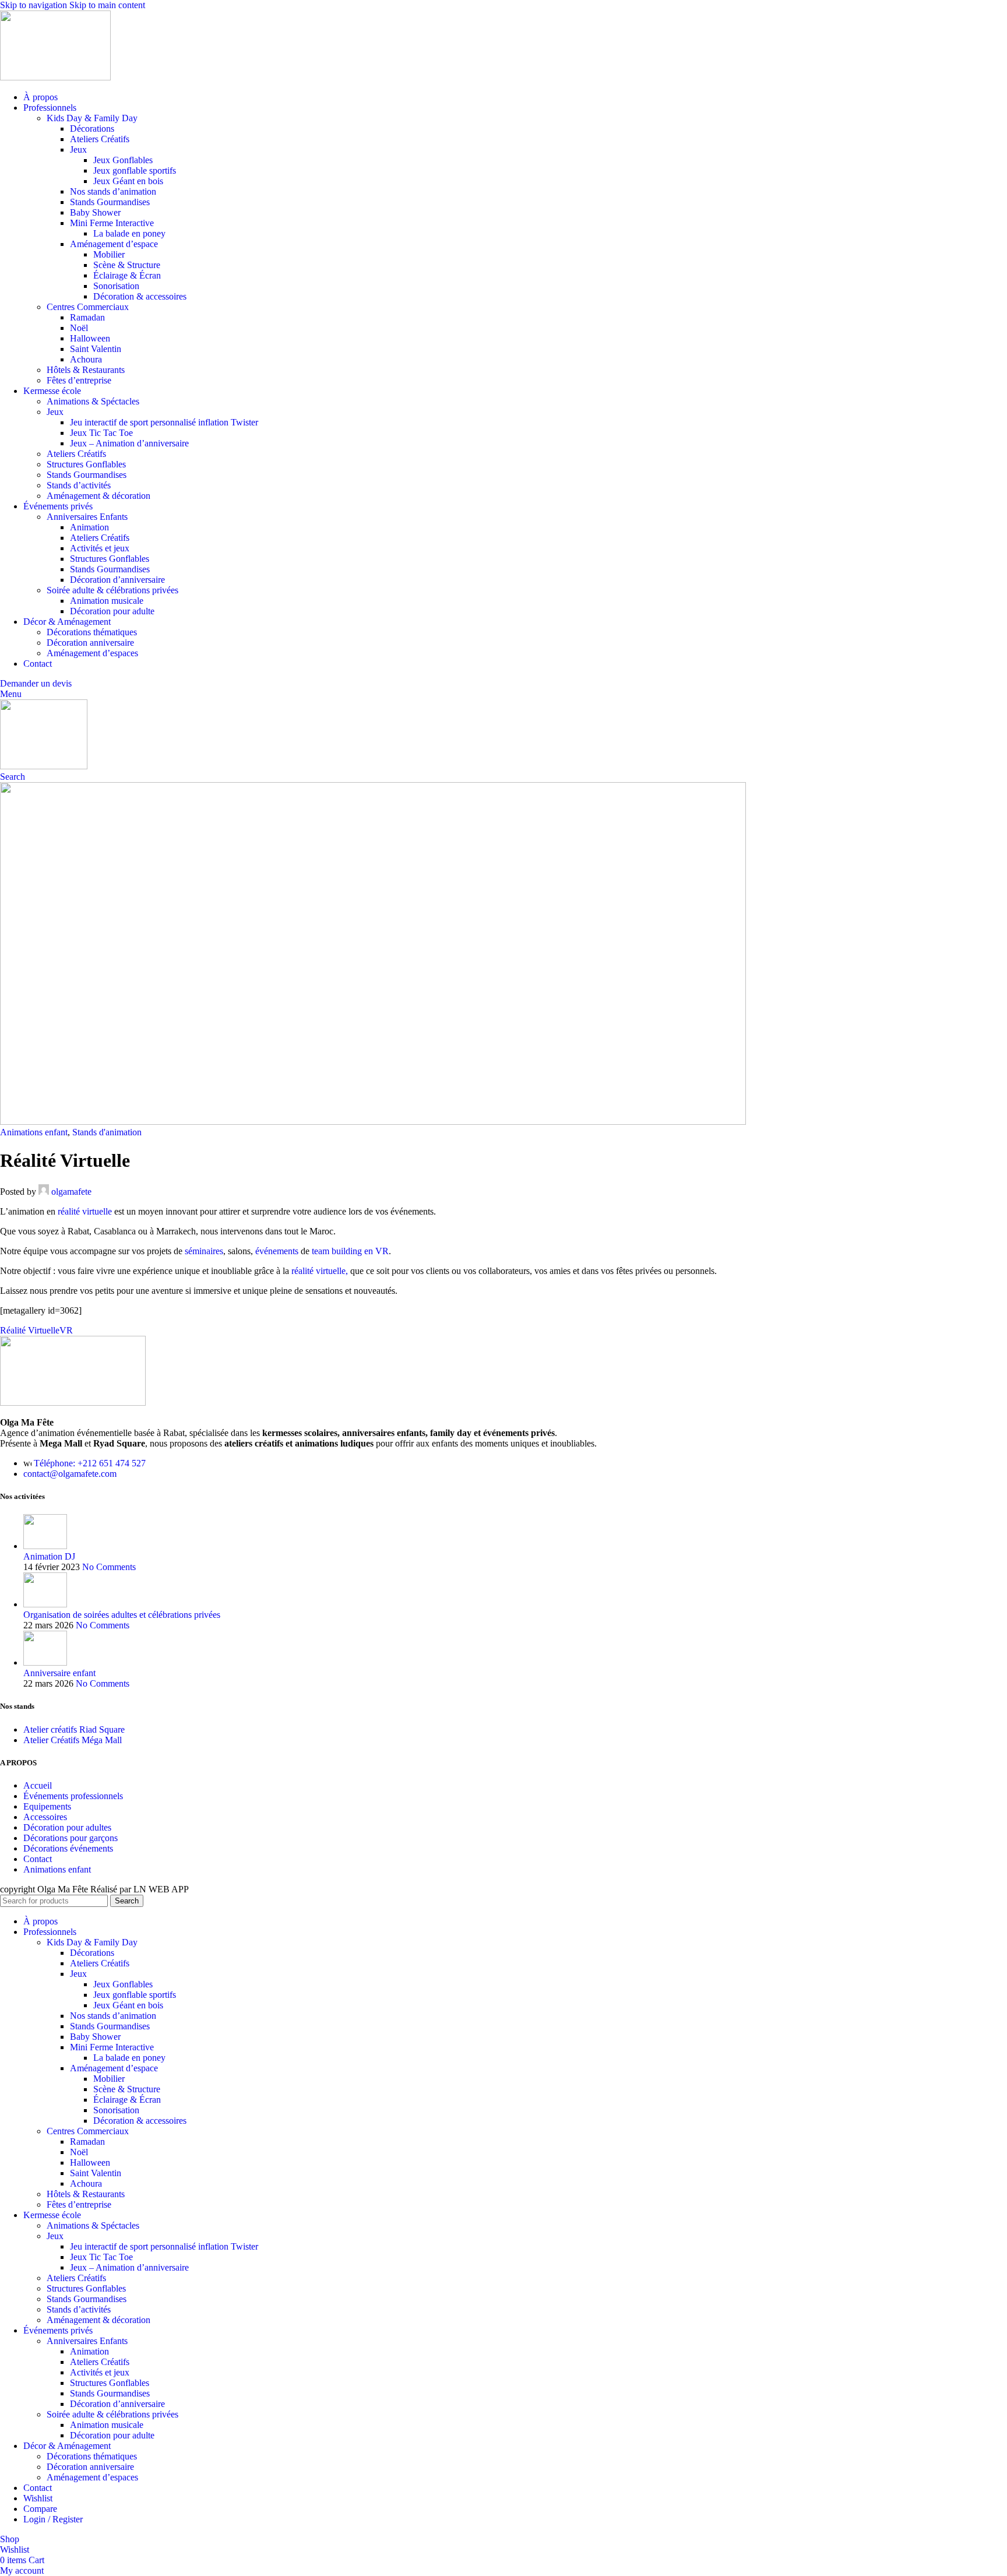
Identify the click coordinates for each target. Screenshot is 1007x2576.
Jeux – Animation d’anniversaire (129, 443)
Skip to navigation (35, 5)
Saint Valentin (96, 349)
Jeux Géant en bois (128, 181)
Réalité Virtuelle (30, 1330)
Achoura (86, 359)
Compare (40, 2509)
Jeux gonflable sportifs (135, 170)
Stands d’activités (79, 485)
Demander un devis (36, 683)
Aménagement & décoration (98, 496)
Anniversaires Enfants (87, 517)
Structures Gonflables (86, 464)
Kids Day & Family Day (92, 118)
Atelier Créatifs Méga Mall (73, 1740)
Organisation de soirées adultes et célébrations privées (122, 1615)
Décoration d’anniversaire (117, 580)
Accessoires (45, 1817)
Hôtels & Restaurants (86, 370)
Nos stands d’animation (113, 191)
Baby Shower (95, 212)
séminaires (204, 1251)
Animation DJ (49, 1556)
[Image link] (73, 1403)
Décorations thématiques (92, 632)
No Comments (109, 1567)
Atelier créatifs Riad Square (74, 1729)
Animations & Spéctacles (93, 401)
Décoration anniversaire (90, 643)
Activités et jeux (100, 548)
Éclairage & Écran (127, 275)
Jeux (78, 149)
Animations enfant (34, 1132)
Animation (89, 527)
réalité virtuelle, (320, 1271)
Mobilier (109, 254)
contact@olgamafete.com (70, 1474)
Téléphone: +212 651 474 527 (90, 1463)
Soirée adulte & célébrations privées (112, 590)
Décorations (92, 129)
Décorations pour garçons (71, 1838)
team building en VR (350, 1251)
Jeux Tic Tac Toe (101, 433)
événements (277, 1251)
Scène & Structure (127, 265)
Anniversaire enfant (59, 1673)
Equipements (47, 1806)
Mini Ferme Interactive (112, 223)
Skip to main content (107, 5)
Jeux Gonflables (123, 160)
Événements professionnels (73, 1796)
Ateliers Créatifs (100, 139)
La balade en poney (129, 233)
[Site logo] (55, 77)
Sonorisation (116, 286)
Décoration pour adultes (67, 1827)
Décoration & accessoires (140, 296)
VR (66, 1330)
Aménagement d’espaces (92, 653)
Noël (79, 328)
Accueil (38, 1785)
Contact (38, 1859)
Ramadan (87, 317)
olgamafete (71, 1192)
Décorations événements (68, 1848)
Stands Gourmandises (110, 202)
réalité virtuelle (85, 1211)
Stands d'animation (107, 1132)
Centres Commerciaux (88, 307)
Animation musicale (107, 601)
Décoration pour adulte (112, 611)
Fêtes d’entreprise (79, 380)
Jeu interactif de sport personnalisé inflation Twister (164, 422)
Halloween (90, 338)
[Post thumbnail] (45, 1546)
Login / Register (53, 2519)
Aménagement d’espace (114, 244)
